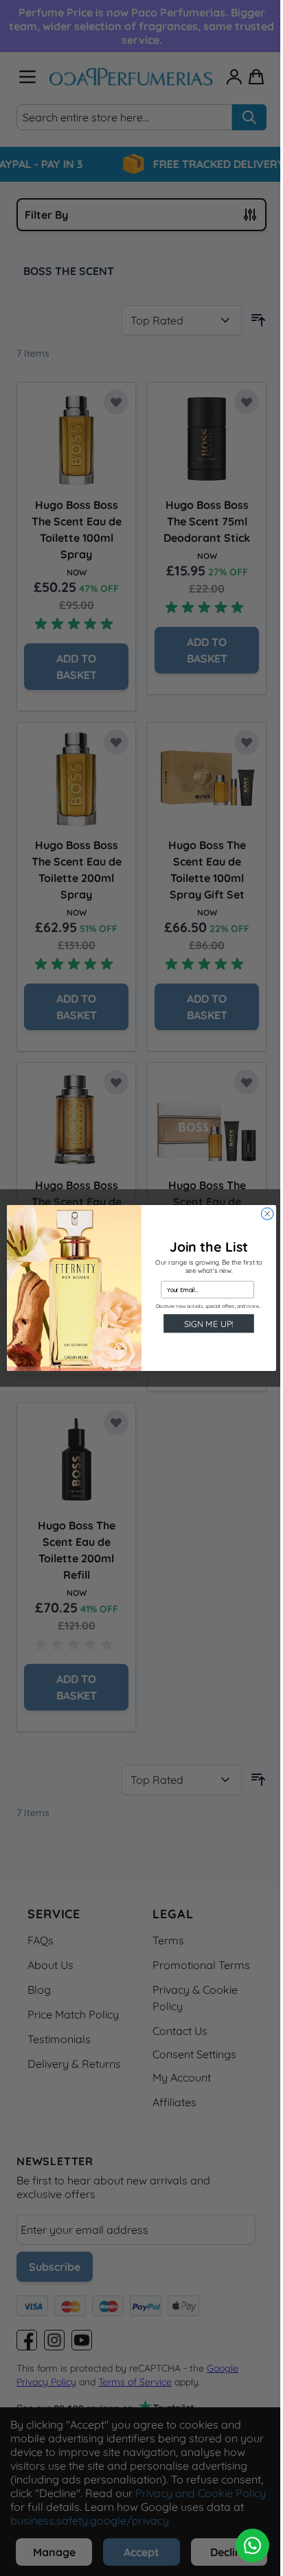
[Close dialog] (267, 1214)
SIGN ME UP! (208, 1324)
